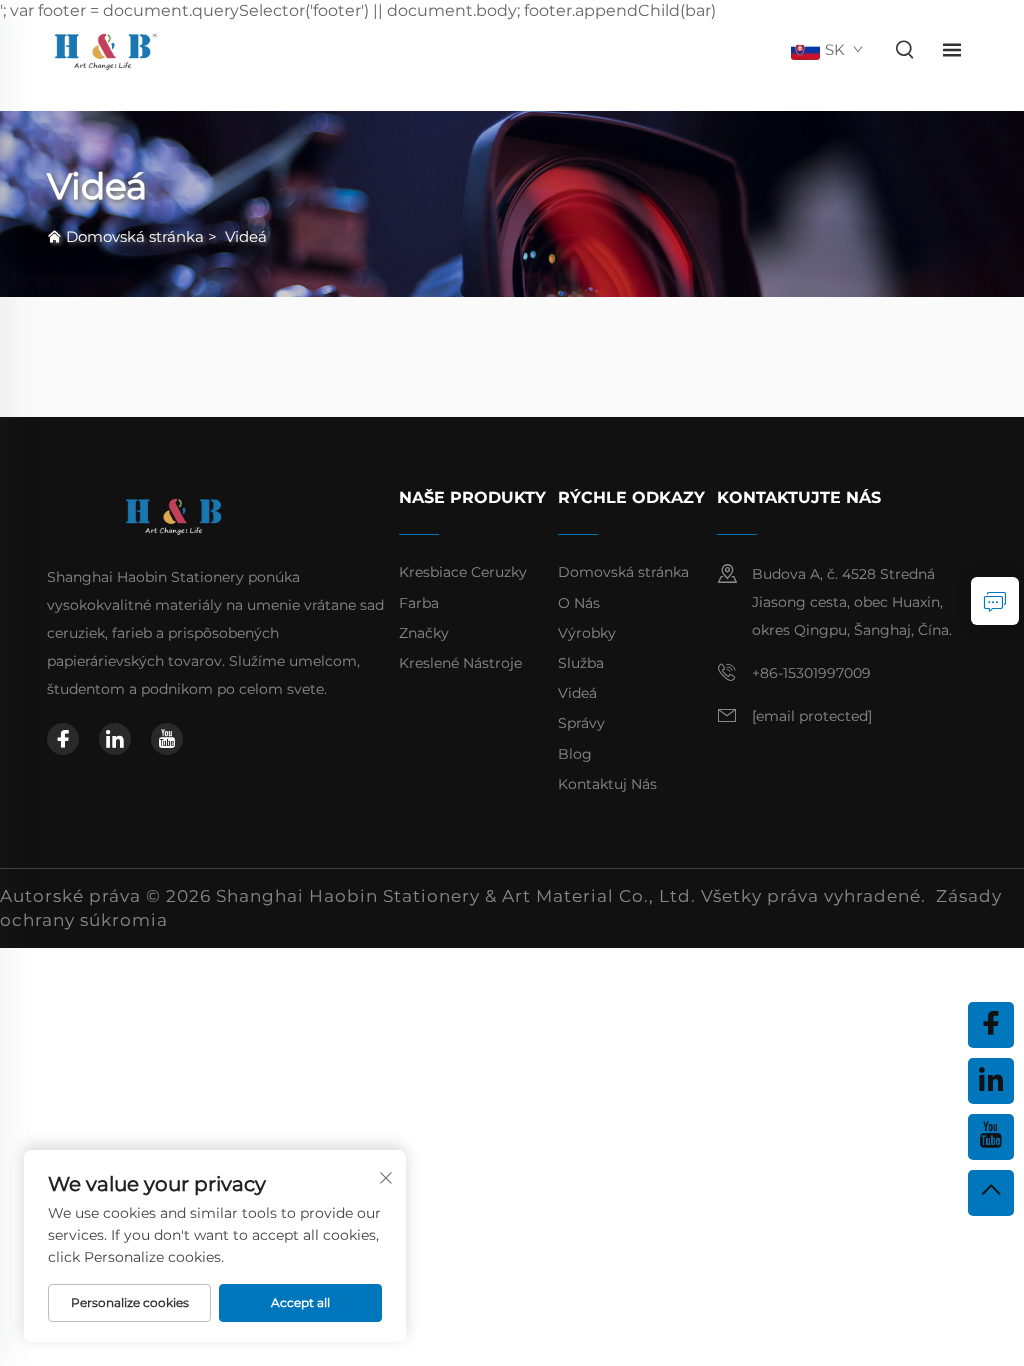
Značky (424, 633)
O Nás (579, 603)
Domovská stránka (135, 236)
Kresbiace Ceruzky (463, 572)
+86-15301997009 (811, 673)
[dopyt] (995, 601)
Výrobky (587, 633)
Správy (581, 723)
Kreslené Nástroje (460, 663)
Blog (575, 754)
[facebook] (63, 739)
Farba (419, 603)
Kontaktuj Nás (607, 784)
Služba (581, 663)
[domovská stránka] (105, 49)
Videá (246, 236)
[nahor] (991, 1193)
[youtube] (167, 739)
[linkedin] (115, 739)
